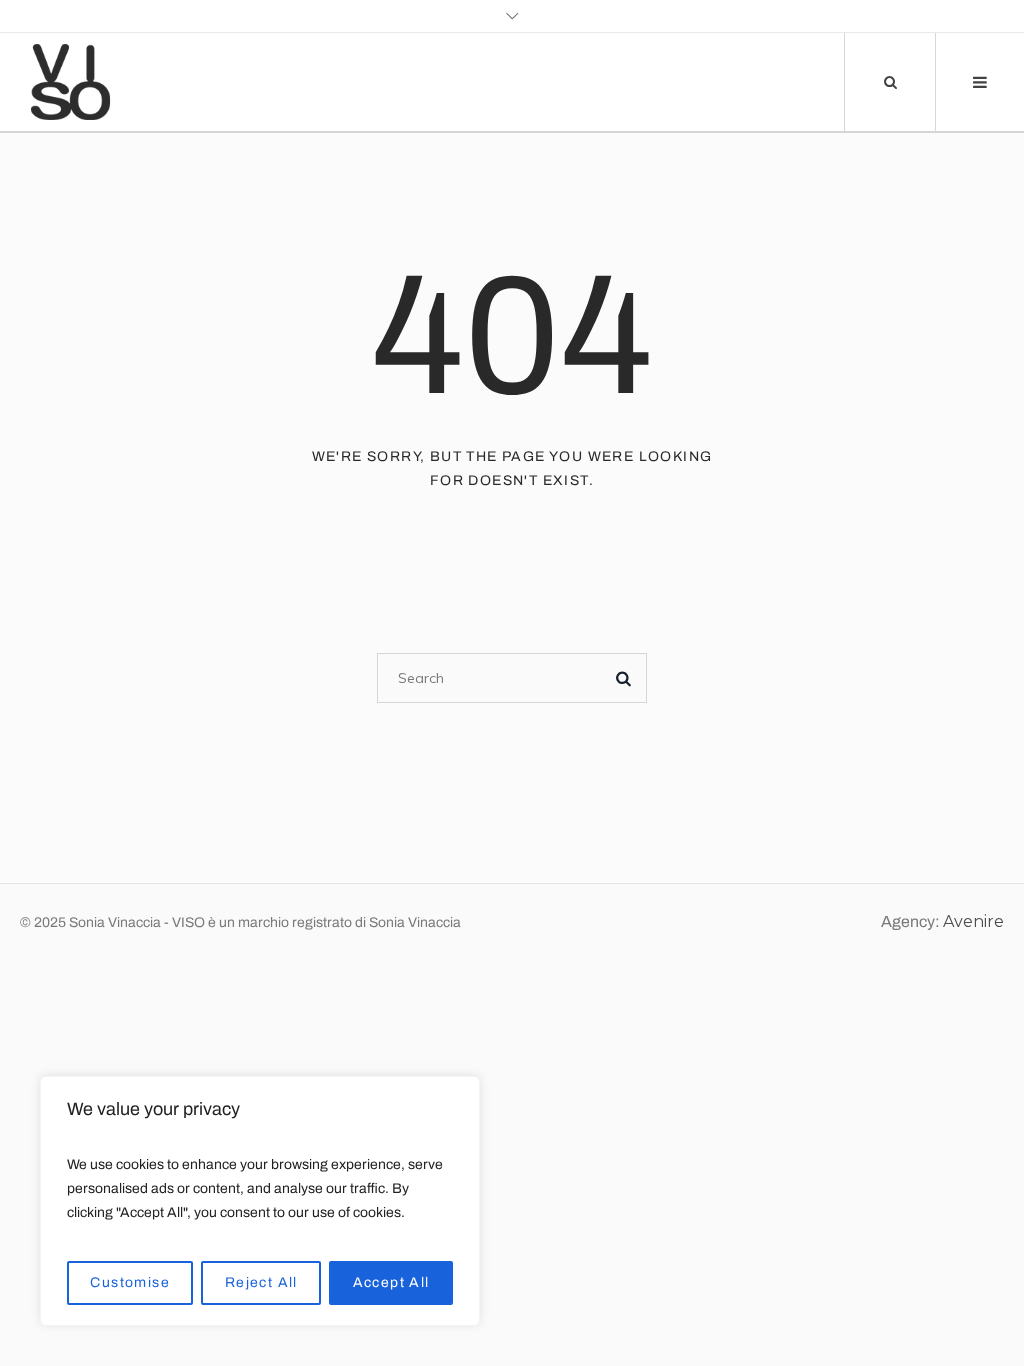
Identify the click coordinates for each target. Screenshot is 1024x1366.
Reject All (261, 1282)
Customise (130, 1282)
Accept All (391, 1282)
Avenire (973, 921)
